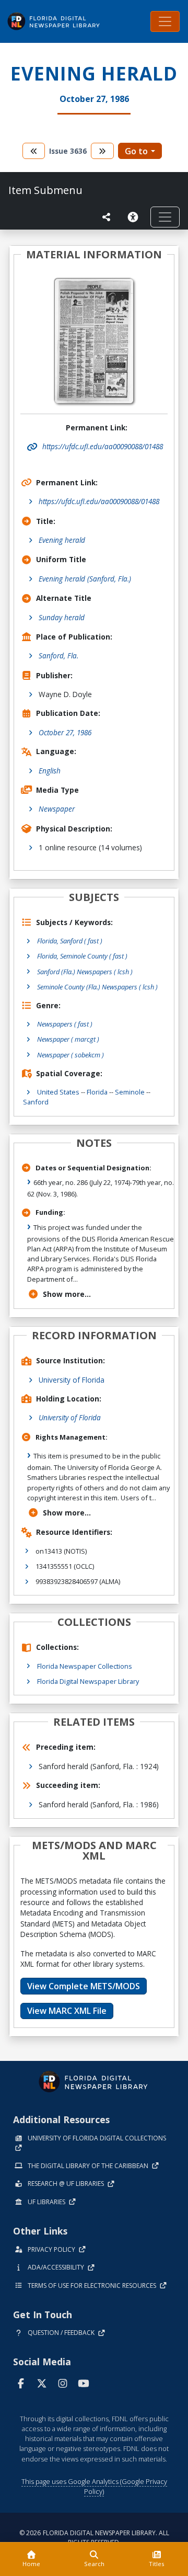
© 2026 (94, 2538)
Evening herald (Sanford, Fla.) (85, 579)
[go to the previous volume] (34, 151)
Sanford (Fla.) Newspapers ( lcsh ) (85, 972)
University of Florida (72, 1380)
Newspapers (65, 1024)
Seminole (130, 1092)
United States (58, 1092)
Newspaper (57, 809)
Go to (136, 151)
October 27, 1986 (65, 732)
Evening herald (62, 540)
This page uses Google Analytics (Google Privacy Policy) (94, 2486)
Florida (97, 1092)
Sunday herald (62, 617)
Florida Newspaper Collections (85, 1666)
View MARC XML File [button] (67, 2011)
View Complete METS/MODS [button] (84, 1986)
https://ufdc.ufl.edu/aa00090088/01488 (99, 501)
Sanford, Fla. (58, 656)
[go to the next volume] (102, 151)
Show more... (67, 1294)
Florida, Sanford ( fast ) (70, 941)
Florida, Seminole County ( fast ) (82, 956)
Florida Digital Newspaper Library (88, 1681)
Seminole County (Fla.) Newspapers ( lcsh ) (97, 987)
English (50, 771)
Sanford (36, 1102)
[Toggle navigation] (165, 21)
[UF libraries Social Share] (107, 217)
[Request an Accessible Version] (135, 217)
